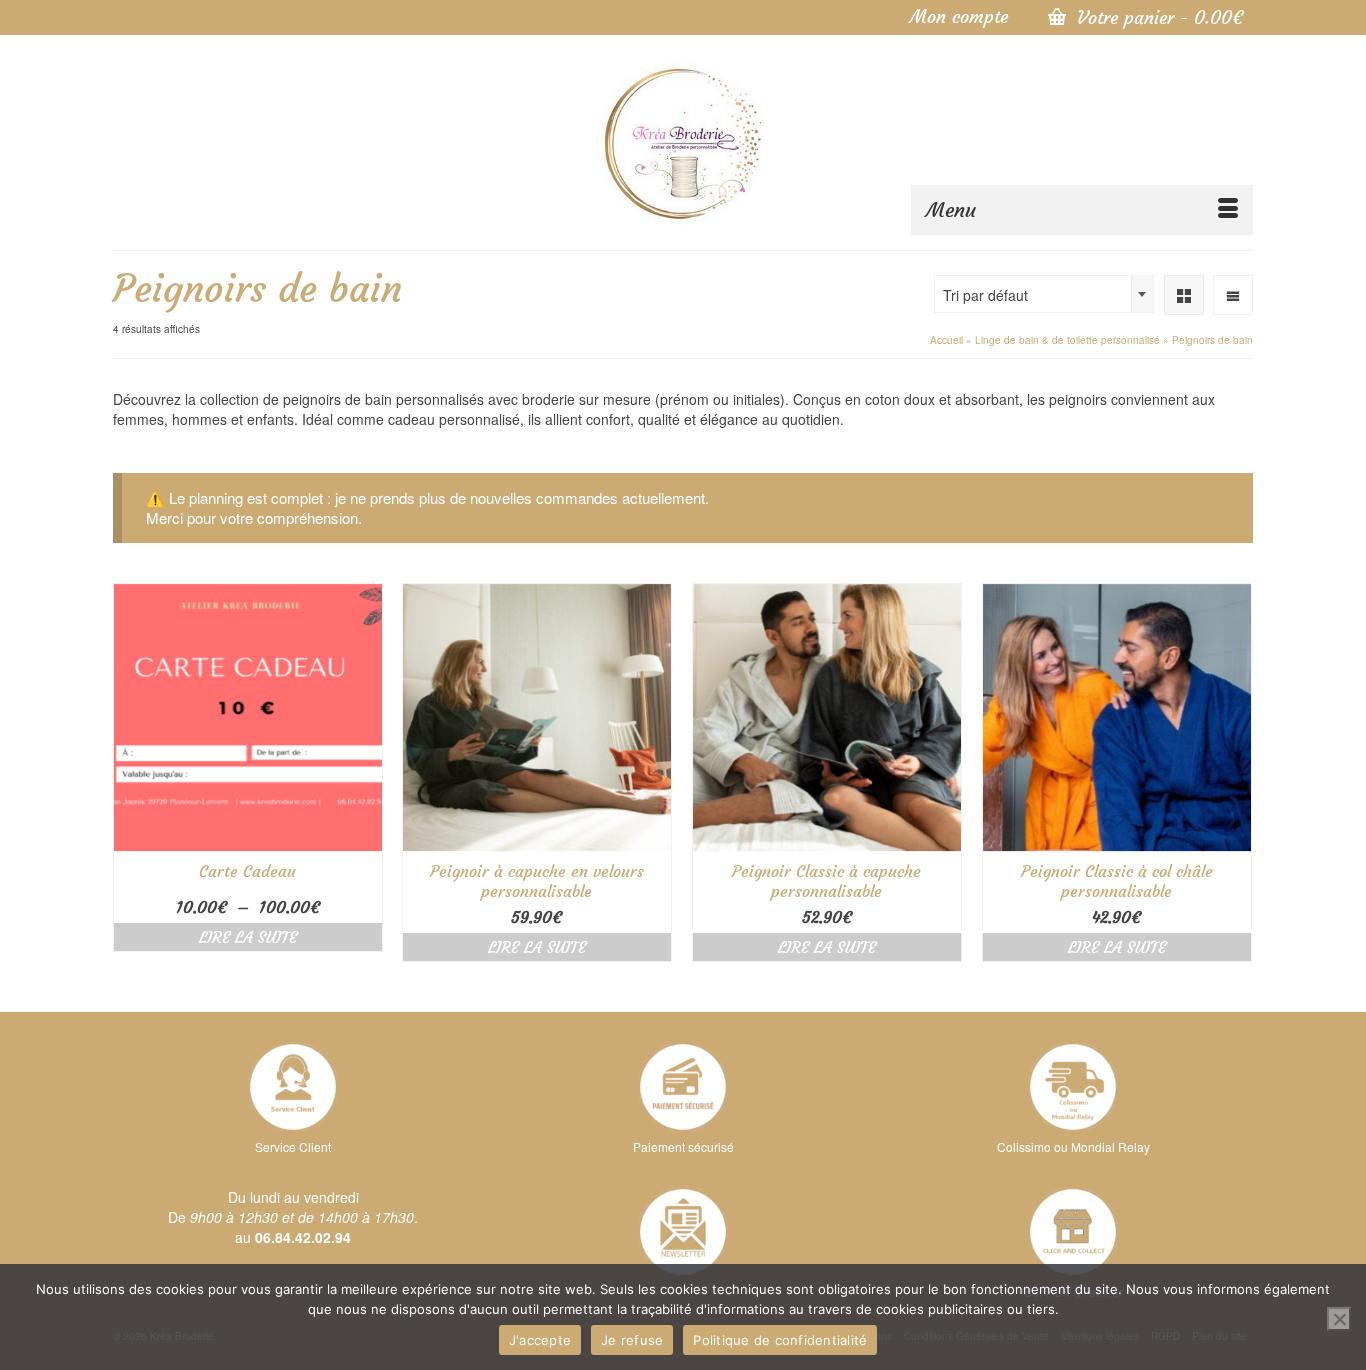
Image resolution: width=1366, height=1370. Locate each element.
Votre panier (1157, 17)
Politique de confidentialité (780, 1340)
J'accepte (540, 1340)
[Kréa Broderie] (683, 142)
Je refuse (632, 1340)
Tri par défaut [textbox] (985, 295)
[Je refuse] (1339, 1319)
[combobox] (1044, 294)
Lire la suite (248, 937)
